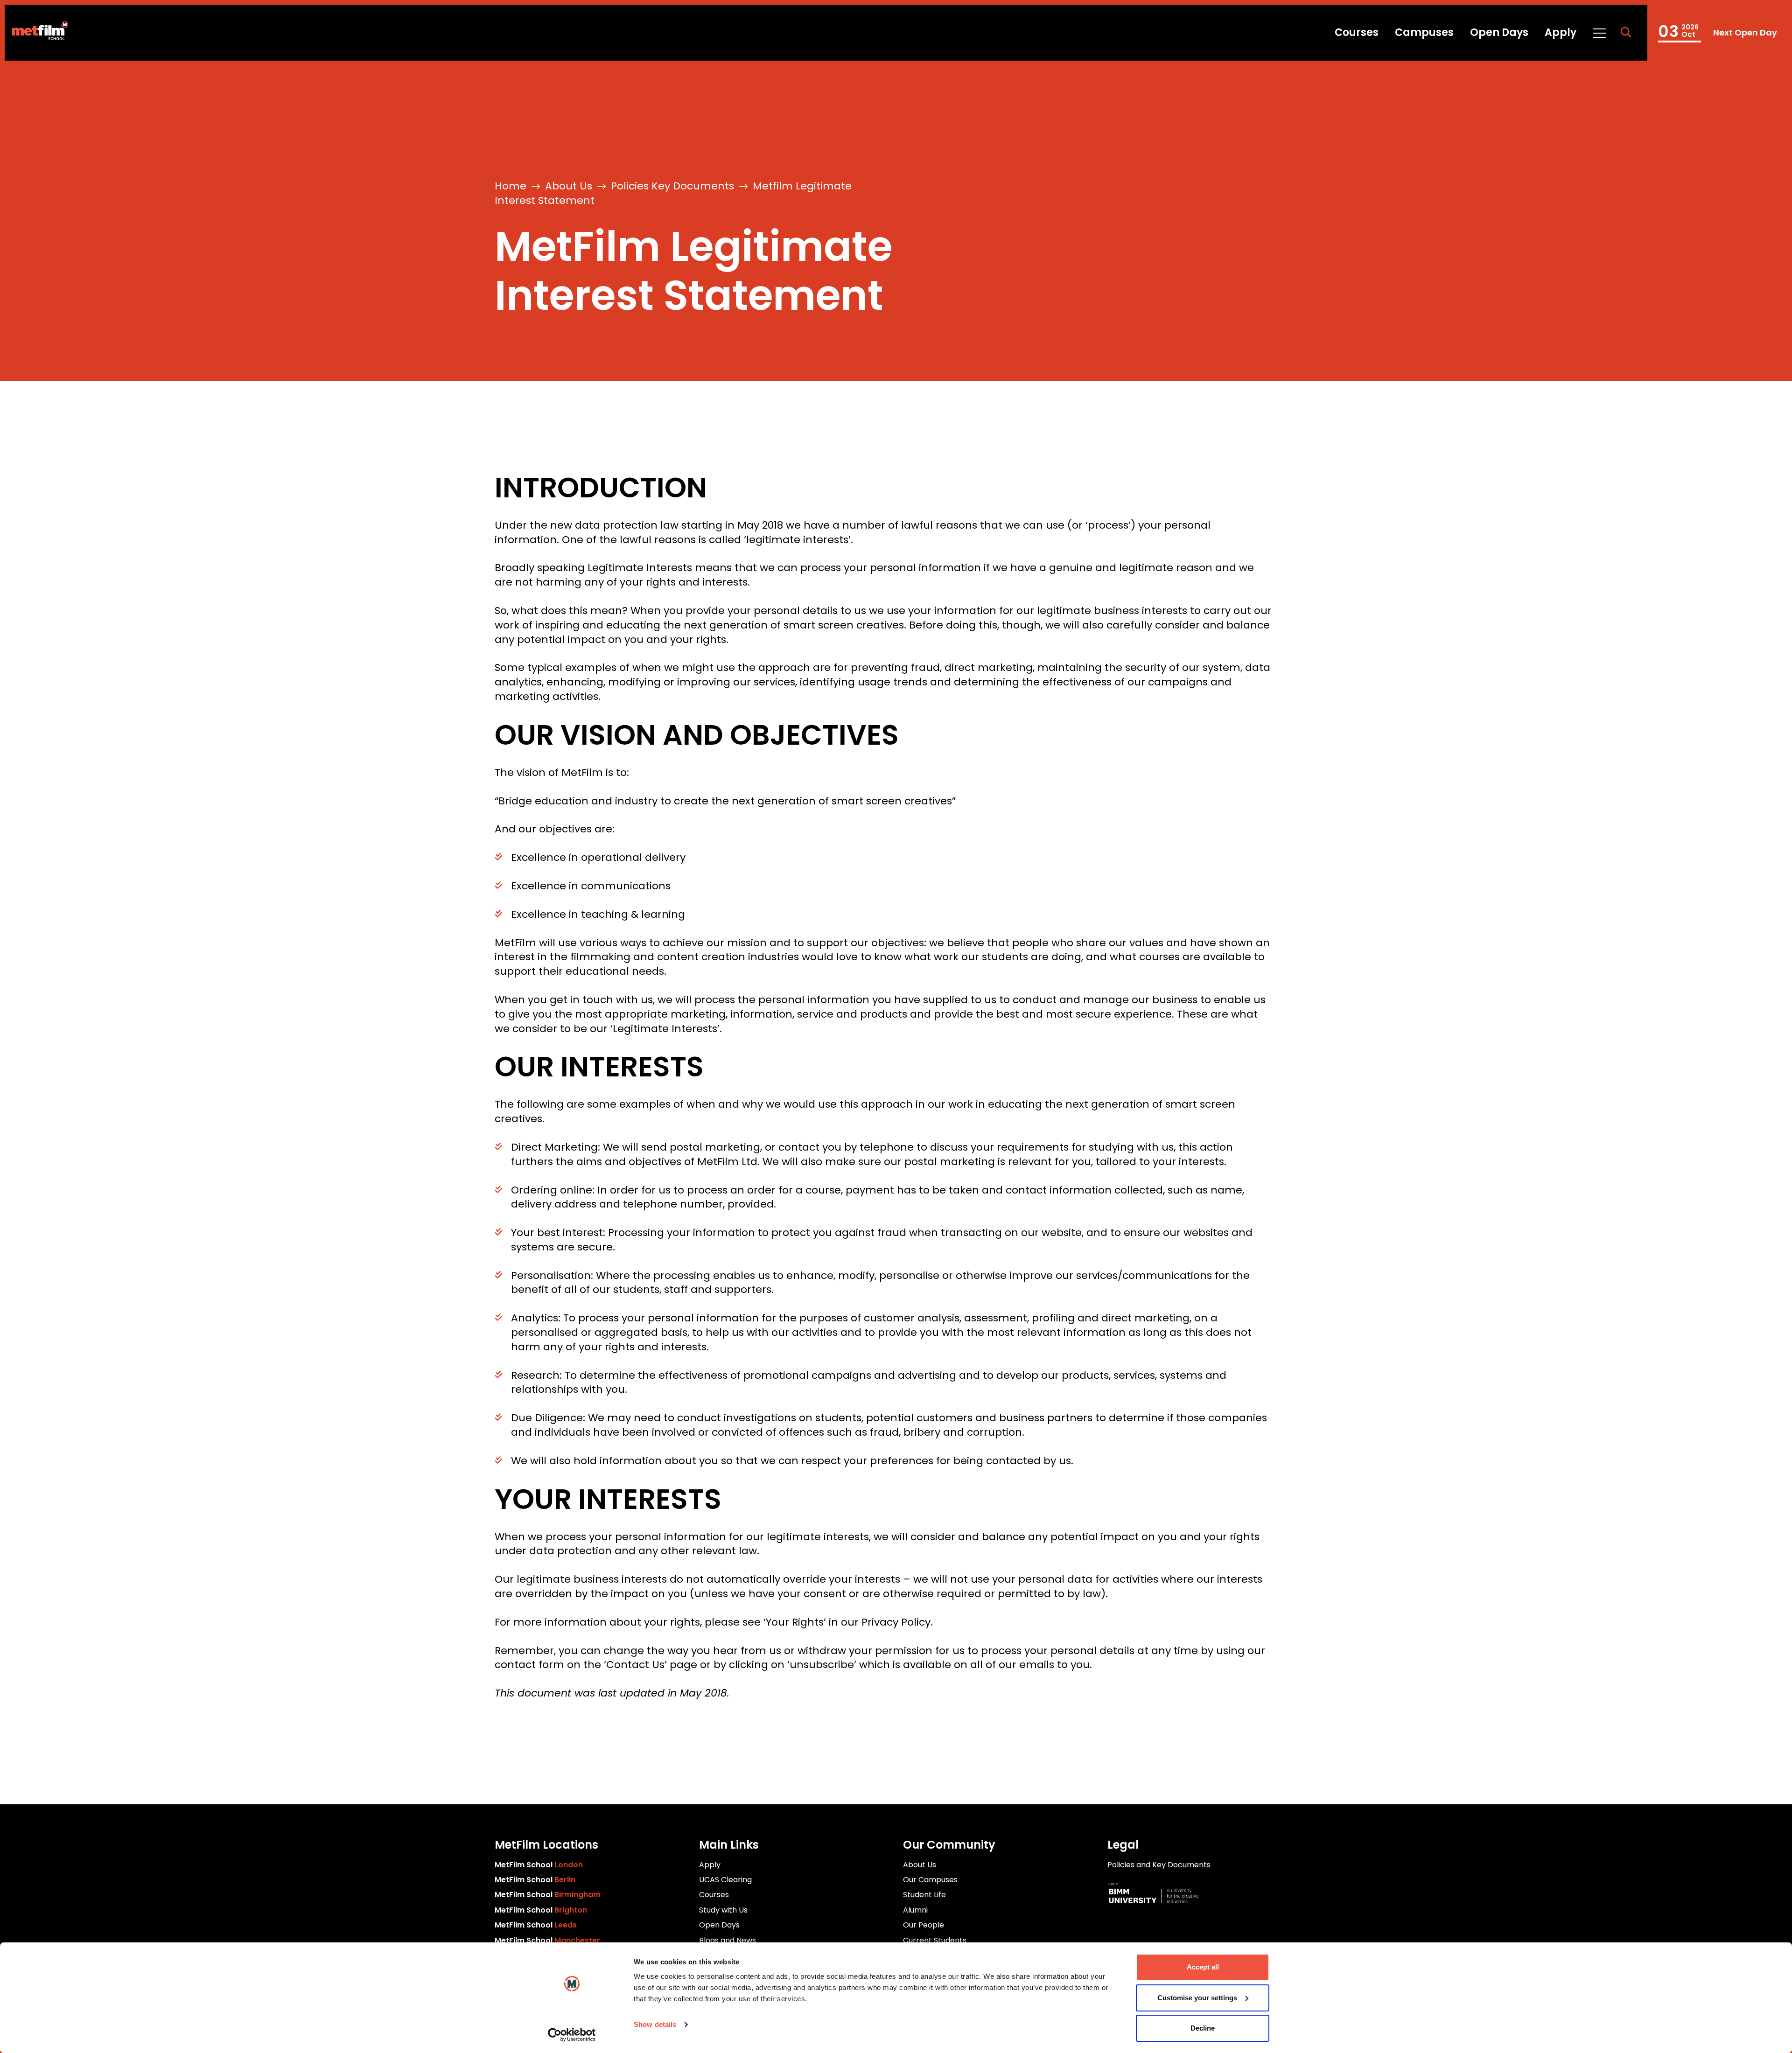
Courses (1357, 32)
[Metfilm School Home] (36, 33)
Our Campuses (930, 1880)
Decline (1203, 2028)
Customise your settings (1197, 1998)
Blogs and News (728, 1940)
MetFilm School (539, 1865)
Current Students (935, 1940)
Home (511, 186)
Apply (1561, 32)
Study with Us (723, 1910)
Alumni (915, 1910)
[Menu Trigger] (1599, 33)
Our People (924, 1925)
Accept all (1203, 1967)
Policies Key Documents (672, 186)
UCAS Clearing (725, 1880)
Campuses (1424, 32)
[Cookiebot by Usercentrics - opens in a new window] (572, 2035)
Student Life (924, 1895)
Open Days (1499, 32)
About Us (569, 186)
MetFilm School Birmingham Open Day (1717, 33)
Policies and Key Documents (1159, 1865)
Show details (655, 2024)
